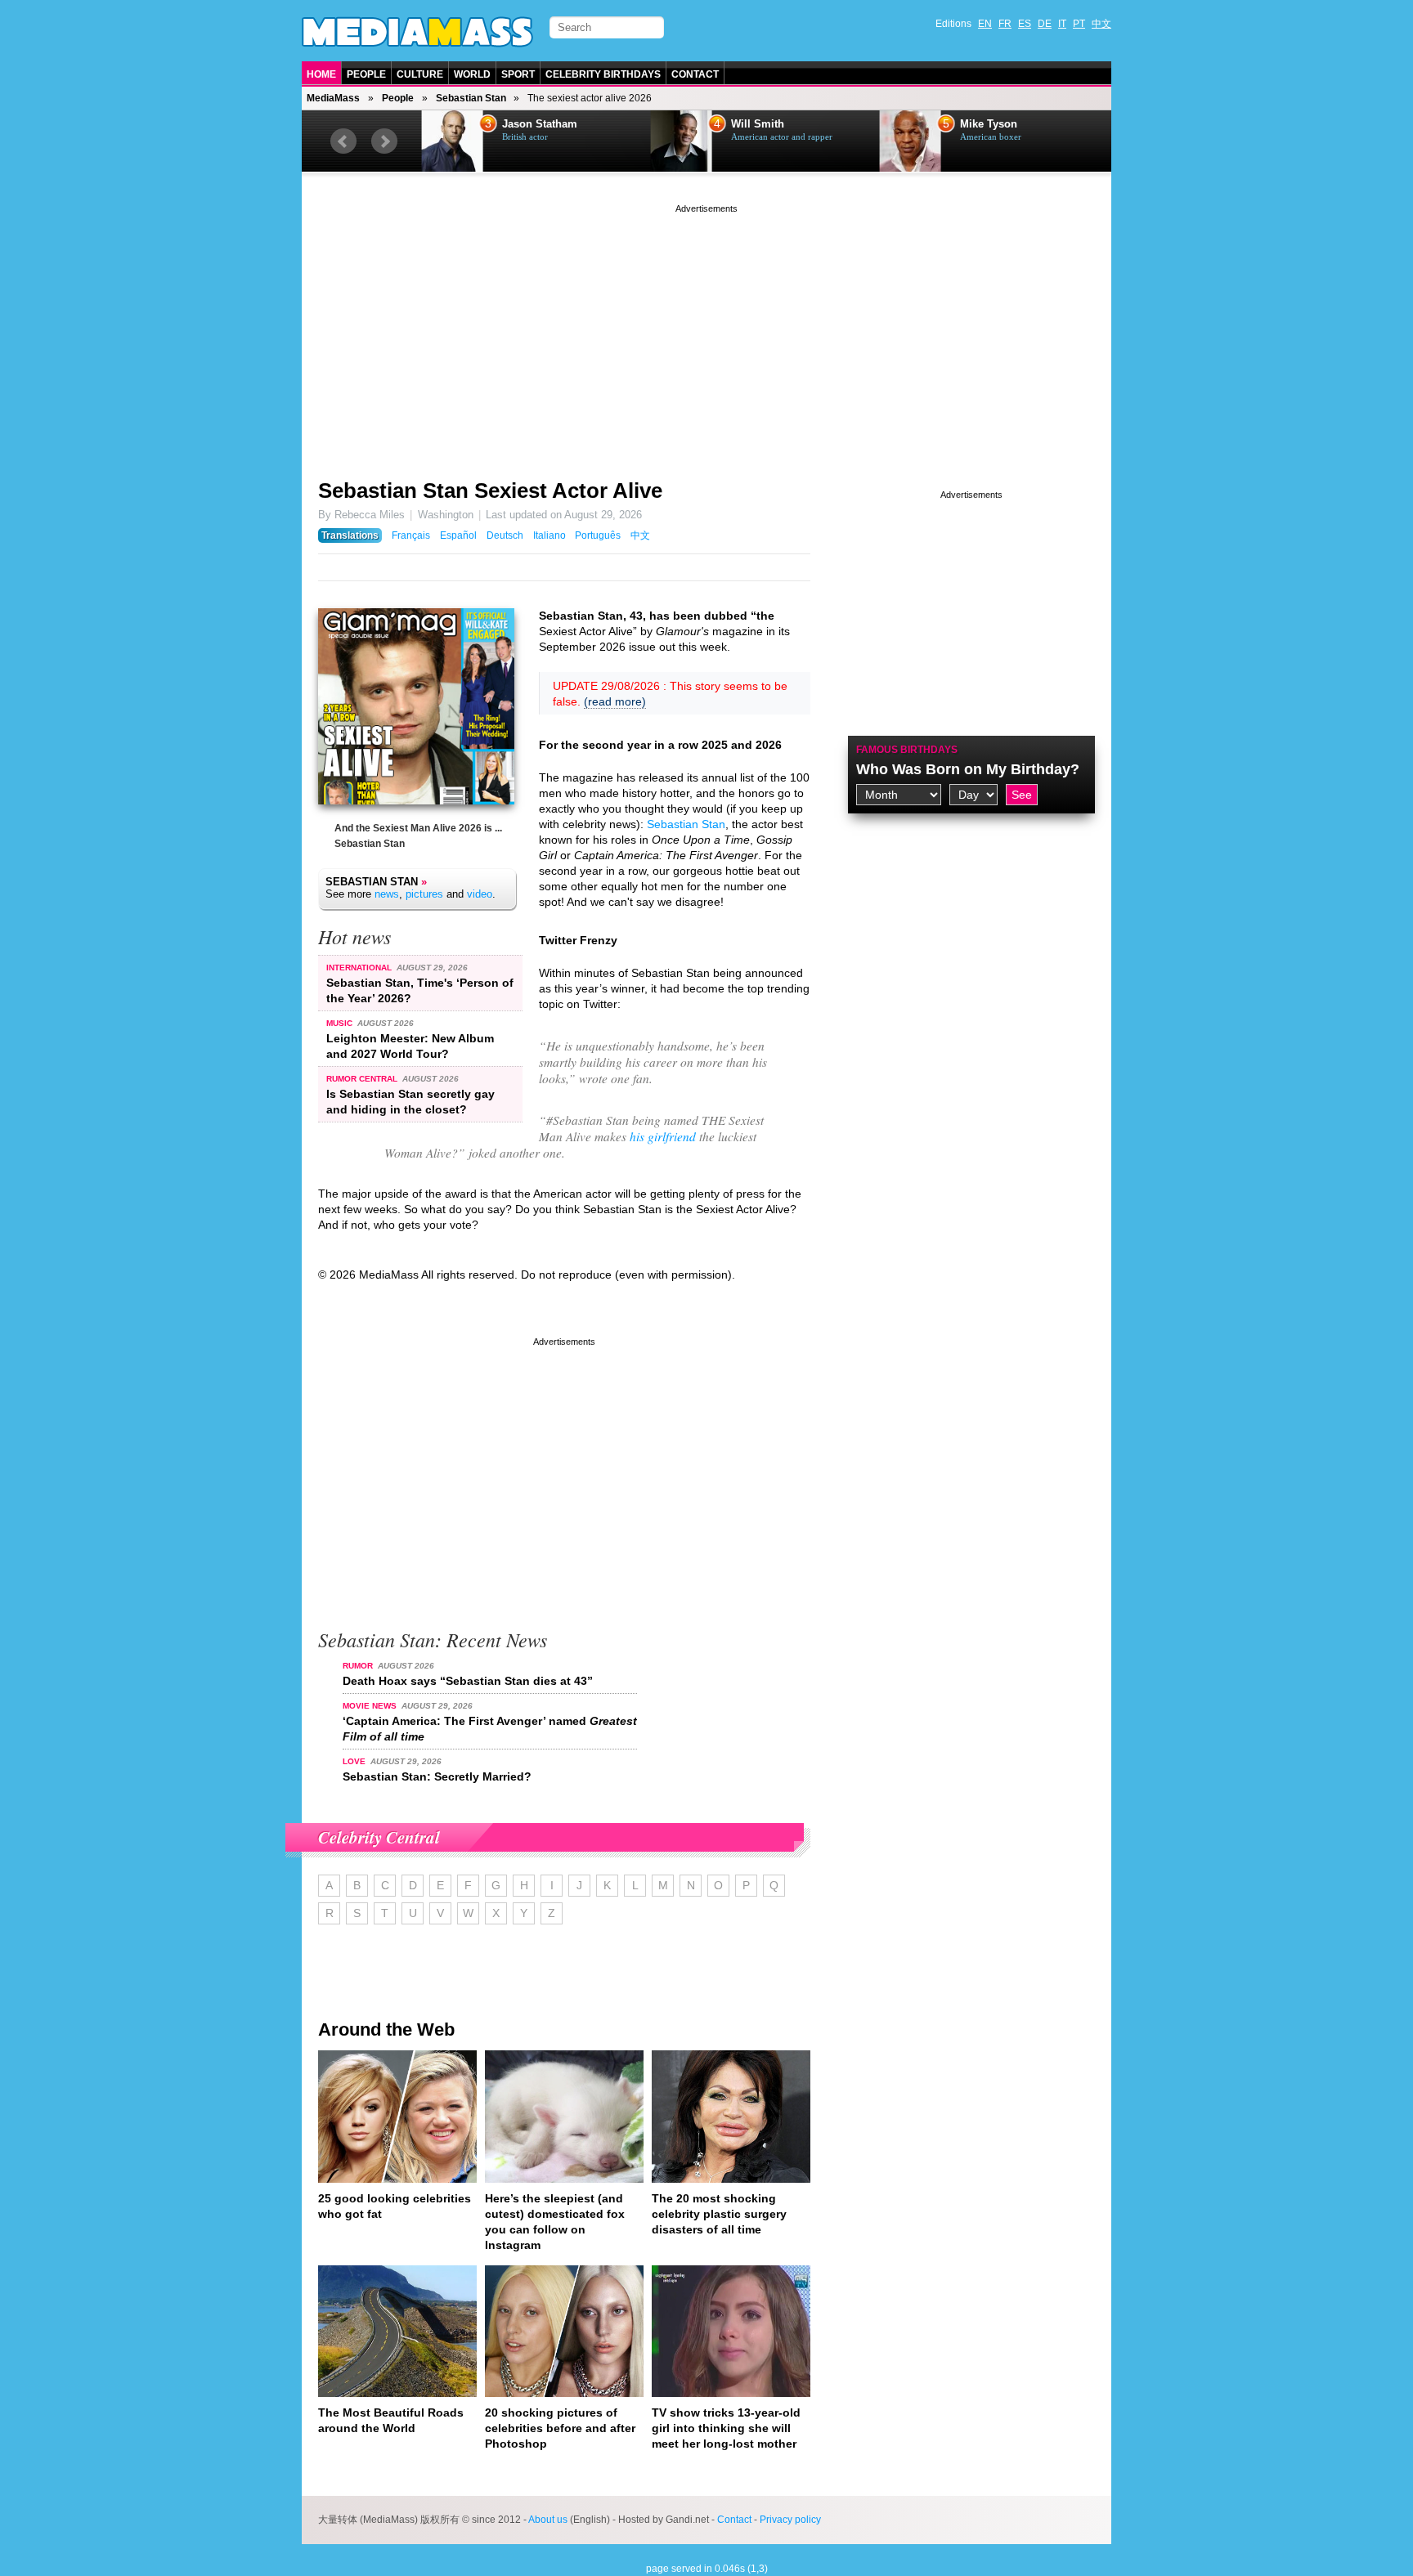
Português (598, 535)
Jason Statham (538, 124)
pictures (424, 894)
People (366, 74)
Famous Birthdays (907, 750)
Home (321, 74)
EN (985, 24)
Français (411, 535)
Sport (518, 74)
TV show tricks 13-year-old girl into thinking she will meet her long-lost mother (726, 2428)
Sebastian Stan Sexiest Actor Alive (490, 491)
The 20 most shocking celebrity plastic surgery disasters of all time (719, 2214)
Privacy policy (790, 2520)
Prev (343, 141)
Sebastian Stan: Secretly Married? (437, 1776)
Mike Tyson (987, 124)
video (480, 894)
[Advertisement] (706, 331)
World (472, 74)
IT (1062, 24)
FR (1005, 24)
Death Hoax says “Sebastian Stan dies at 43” (468, 1681)
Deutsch (505, 535)
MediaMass (333, 98)
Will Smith (756, 124)
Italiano (549, 535)
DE (1045, 24)
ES (1025, 24)
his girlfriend (663, 1136)
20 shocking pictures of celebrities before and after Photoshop (560, 2428)
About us (548, 2520)
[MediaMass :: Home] (417, 32)
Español (458, 535)
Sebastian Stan (471, 98)
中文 (1101, 24)
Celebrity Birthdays (603, 74)
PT (1079, 24)
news (387, 894)
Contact (695, 74)
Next (384, 141)
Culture (420, 74)
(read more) (615, 701)
